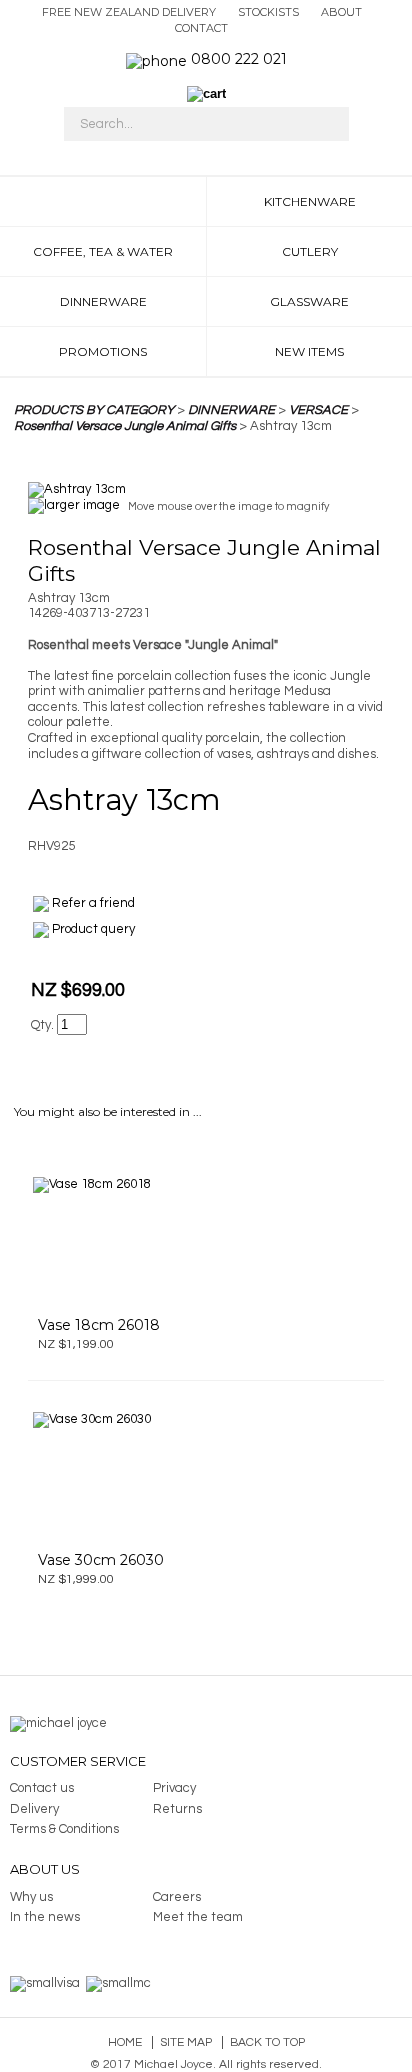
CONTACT (201, 28)
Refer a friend (93, 903)
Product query (93, 929)
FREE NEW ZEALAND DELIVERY (129, 12)
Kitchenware (310, 201)
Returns (177, 1809)
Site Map (186, 2042)
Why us (31, 1897)
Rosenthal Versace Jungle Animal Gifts (125, 426)
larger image (82, 506)
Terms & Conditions (64, 1829)
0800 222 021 (239, 59)
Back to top (267, 2042)
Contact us (42, 1788)
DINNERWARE (231, 410)
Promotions (103, 351)
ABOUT (341, 12)
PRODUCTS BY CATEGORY (94, 410)
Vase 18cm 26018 (99, 1325)
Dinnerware (103, 301)
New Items (309, 351)
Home (125, 2042)
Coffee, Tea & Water (103, 251)
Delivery (34, 1809)
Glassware (309, 301)
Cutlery (310, 251)
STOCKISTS (268, 12)
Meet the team (198, 1917)
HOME (103, 201)
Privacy (174, 1788)
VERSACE (318, 410)
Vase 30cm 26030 (101, 1560)
